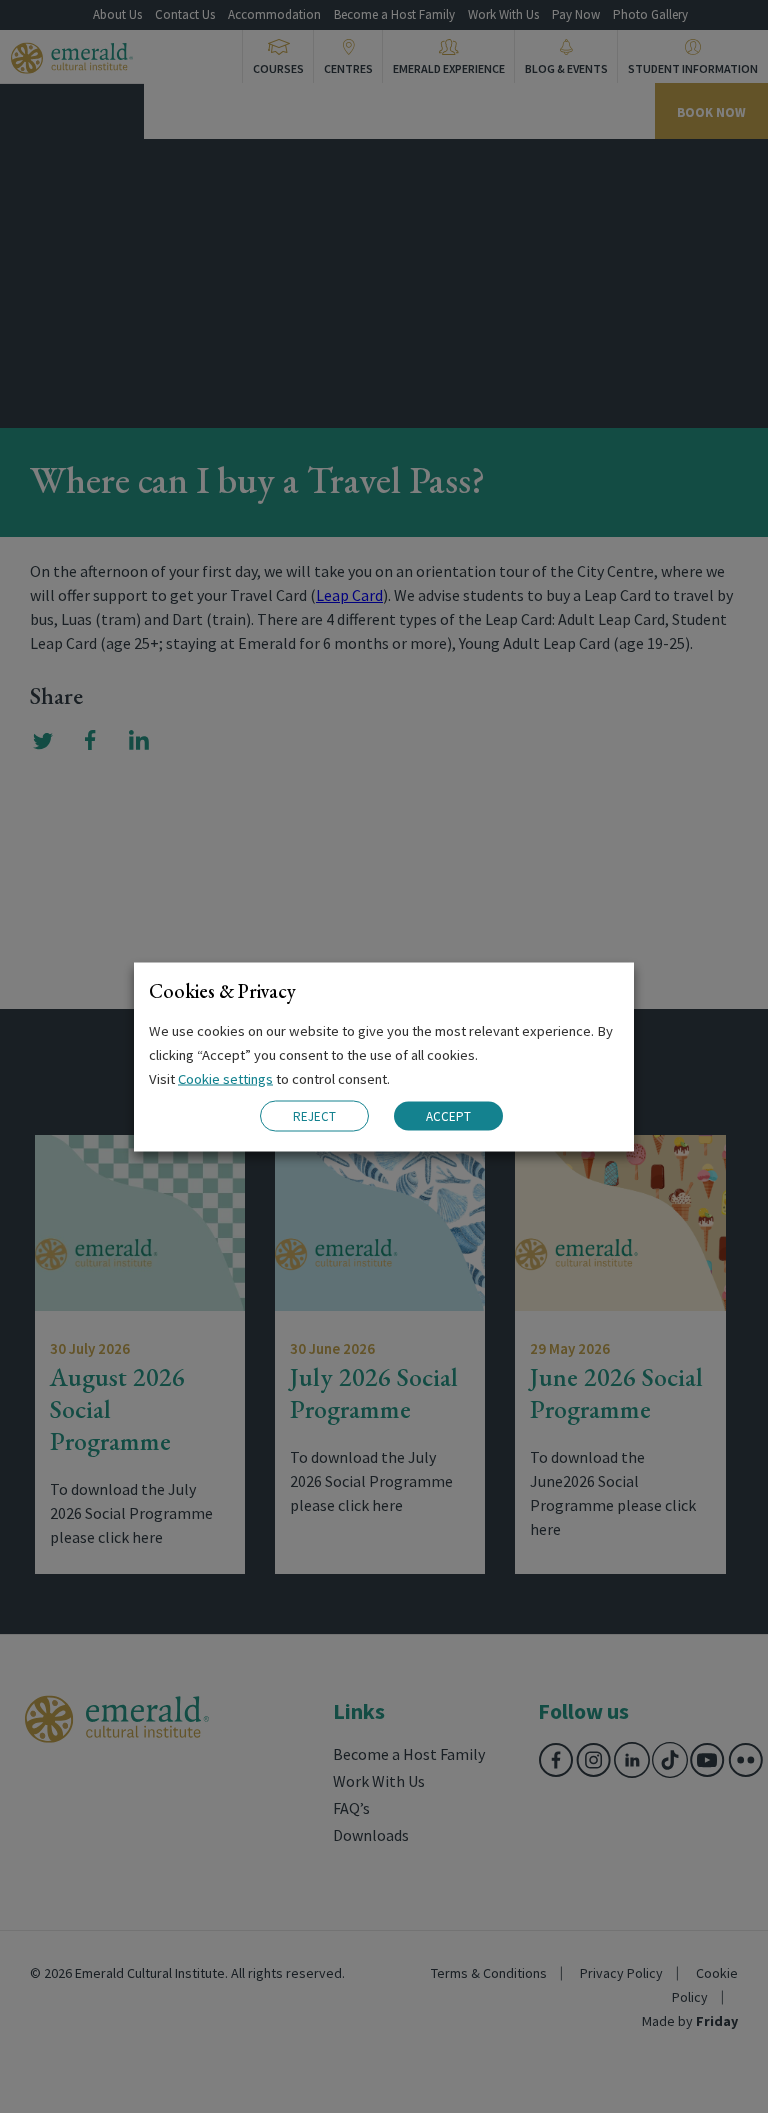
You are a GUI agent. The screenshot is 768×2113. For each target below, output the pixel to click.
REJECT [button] (314, 1115)
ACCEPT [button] (448, 1116)
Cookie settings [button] (225, 1078)
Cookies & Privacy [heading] (222, 990)
